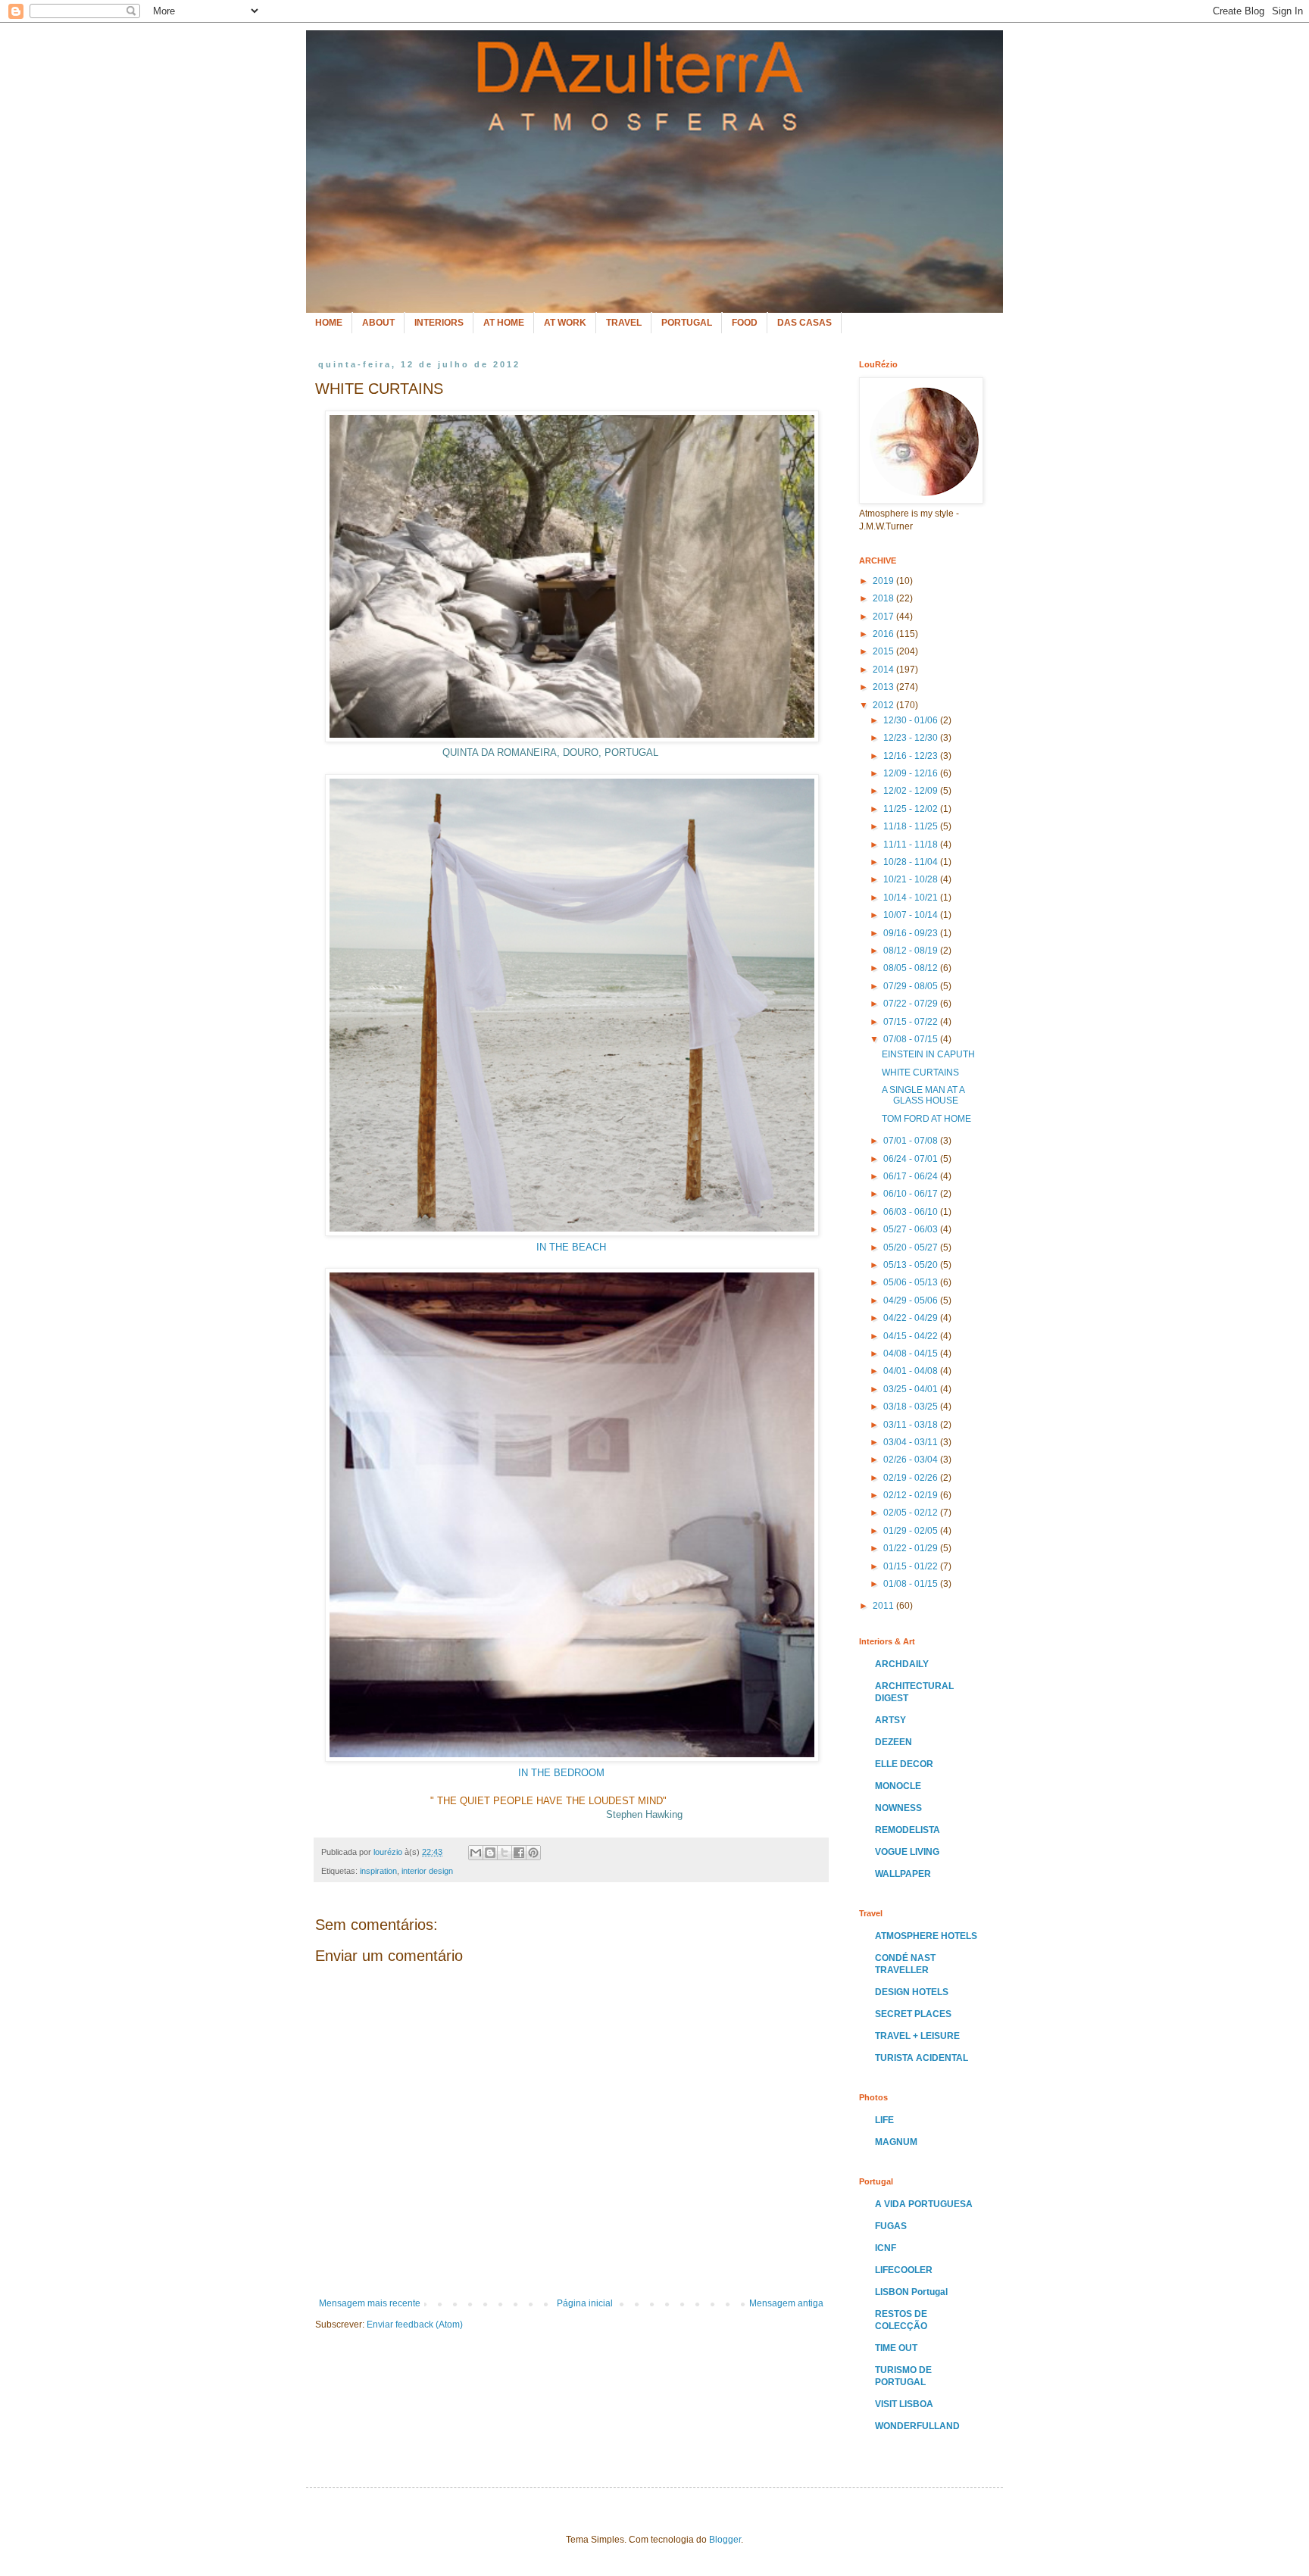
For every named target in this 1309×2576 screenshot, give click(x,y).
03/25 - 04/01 (912, 1389)
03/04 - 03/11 (912, 1442)
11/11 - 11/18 (912, 845)
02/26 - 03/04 (912, 1460)
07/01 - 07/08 (912, 1141)
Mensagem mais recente (370, 2303)
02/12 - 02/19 (912, 1495)
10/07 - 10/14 (912, 915)
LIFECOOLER (904, 2270)
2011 (884, 1606)
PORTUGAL (687, 323)
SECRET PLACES (913, 2014)
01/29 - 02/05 (912, 1531)
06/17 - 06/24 (912, 1176)
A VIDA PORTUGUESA (924, 2204)
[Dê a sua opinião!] (490, 1853)
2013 (884, 687)
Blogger (725, 2540)
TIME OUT (896, 2348)
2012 (884, 705)
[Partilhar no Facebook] (519, 1853)
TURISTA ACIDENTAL (922, 2058)
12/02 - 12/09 (912, 791)
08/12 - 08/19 (912, 951)
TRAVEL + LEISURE (917, 2036)
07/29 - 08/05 (912, 986)
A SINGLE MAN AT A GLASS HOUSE (923, 1095)
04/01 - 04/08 (912, 1371)
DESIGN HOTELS (912, 1992)
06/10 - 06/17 (912, 1194)
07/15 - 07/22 (912, 1022)
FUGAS (891, 2226)
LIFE (884, 2120)
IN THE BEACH (571, 1247)
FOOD (745, 323)
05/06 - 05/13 (912, 1282)
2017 (884, 617)
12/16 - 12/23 (912, 756)
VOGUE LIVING (907, 1852)
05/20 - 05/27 (912, 1247)
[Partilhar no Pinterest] (533, 1853)
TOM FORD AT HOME (926, 1119)
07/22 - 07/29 (912, 1004)
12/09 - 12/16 (912, 773)
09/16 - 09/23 (912, 933)
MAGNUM (896, 2142)
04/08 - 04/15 (912, 1354)
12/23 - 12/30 (912, 738)
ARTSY (890, 1720)
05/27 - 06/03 (912, 1229)
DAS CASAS (804, 323)
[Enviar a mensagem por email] (476, 1853)
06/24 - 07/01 (912, 1159)
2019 (884, 581)
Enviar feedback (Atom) (415, 2325)
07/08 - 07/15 (912, 1039)
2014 (884, 670)
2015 (884, 651)
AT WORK (565, 323)
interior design (427, 1871)
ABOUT (378, 323)
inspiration (378, 1871)
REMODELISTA (908, 1830)
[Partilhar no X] (505, 1853)
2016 (884, 634)
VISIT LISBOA (904, 2404)
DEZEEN (893, 1742)
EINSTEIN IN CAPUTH (928, 1054)
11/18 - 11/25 (912, 826)
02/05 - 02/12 (912, 1513)
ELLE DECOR (904, 1764)
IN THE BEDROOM (561, 1773)
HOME (329, 323)
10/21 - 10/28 (912, 879)
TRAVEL (624, 323)
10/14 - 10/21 (912, 898)
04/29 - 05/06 (912, 1300)
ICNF (886, 2248)
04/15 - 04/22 (912, 1336)
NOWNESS (898, 1808)
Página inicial (585, 2303)
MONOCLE (898, 1786)
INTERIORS (439, 323)
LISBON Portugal (911, 2292)
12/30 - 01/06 (912, 720)
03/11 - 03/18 (912, 1425)
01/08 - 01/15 (912, 1584)
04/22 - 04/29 (912, 1318)
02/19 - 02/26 (912, 1478)
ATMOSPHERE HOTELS (926, 1936)
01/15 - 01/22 (912, 1566)
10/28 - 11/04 (912, 862)
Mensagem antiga (786, 2303)
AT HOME (504, 323)
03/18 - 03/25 (912, 1407)
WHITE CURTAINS (920, 1073)
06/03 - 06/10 (912, 1212)
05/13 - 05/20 (912, 1265)
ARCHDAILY (902, 1664)
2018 (884, 598)
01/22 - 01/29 (912, 1548)
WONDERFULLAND (917, 2426)
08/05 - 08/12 (912, 968)
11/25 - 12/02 (912, 809)
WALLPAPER (903, 1874)
